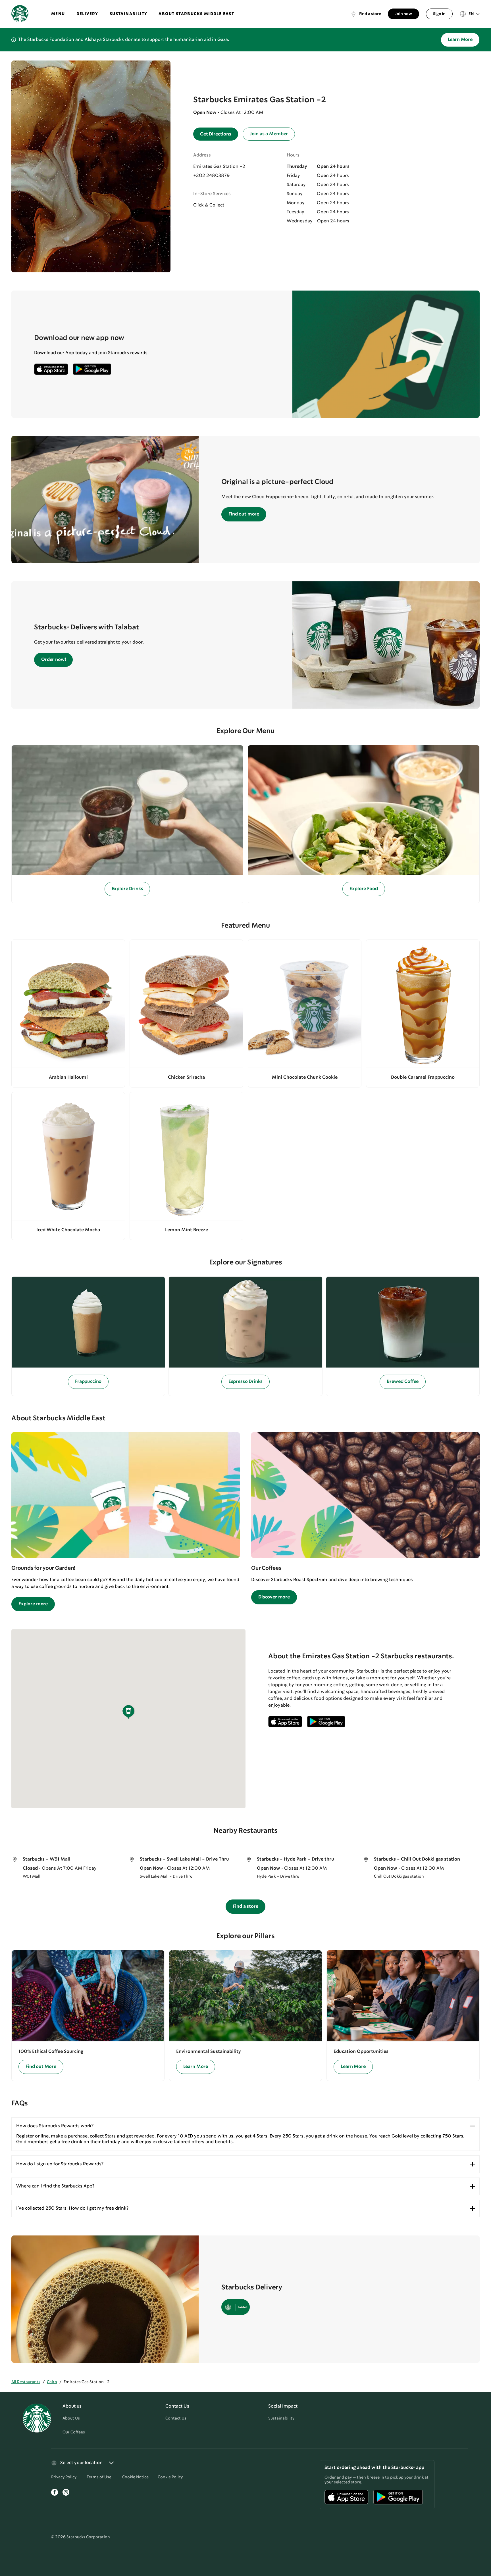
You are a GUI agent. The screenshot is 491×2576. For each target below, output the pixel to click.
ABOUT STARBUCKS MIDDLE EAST (196, 14)
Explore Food (364, 889)
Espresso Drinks (246, 1382)
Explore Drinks (127, 889)
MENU (58, 14)
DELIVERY (87, 14)
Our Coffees (74, 2432)
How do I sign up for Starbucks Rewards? (60, 2164)
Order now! (53, 660)
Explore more (33, 1604)
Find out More (41, 2067)
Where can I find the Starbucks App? (55, 2186)
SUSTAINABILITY (129, 14)
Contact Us (176, 2418)
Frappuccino (88, 1382)
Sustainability (281, 2418)
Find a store (245, 1906)
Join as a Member (269, 134)
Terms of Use (99, 2477)
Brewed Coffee (403, 1382)
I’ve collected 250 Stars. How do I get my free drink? (72, 2208)
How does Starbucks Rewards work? (55, 2126)
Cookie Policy (170, 2477)
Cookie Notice (135, 2477)
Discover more (274, 1597)
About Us (71, 2418)
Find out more (244, 514)
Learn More (460, 40)
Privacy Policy (64, 2477)
